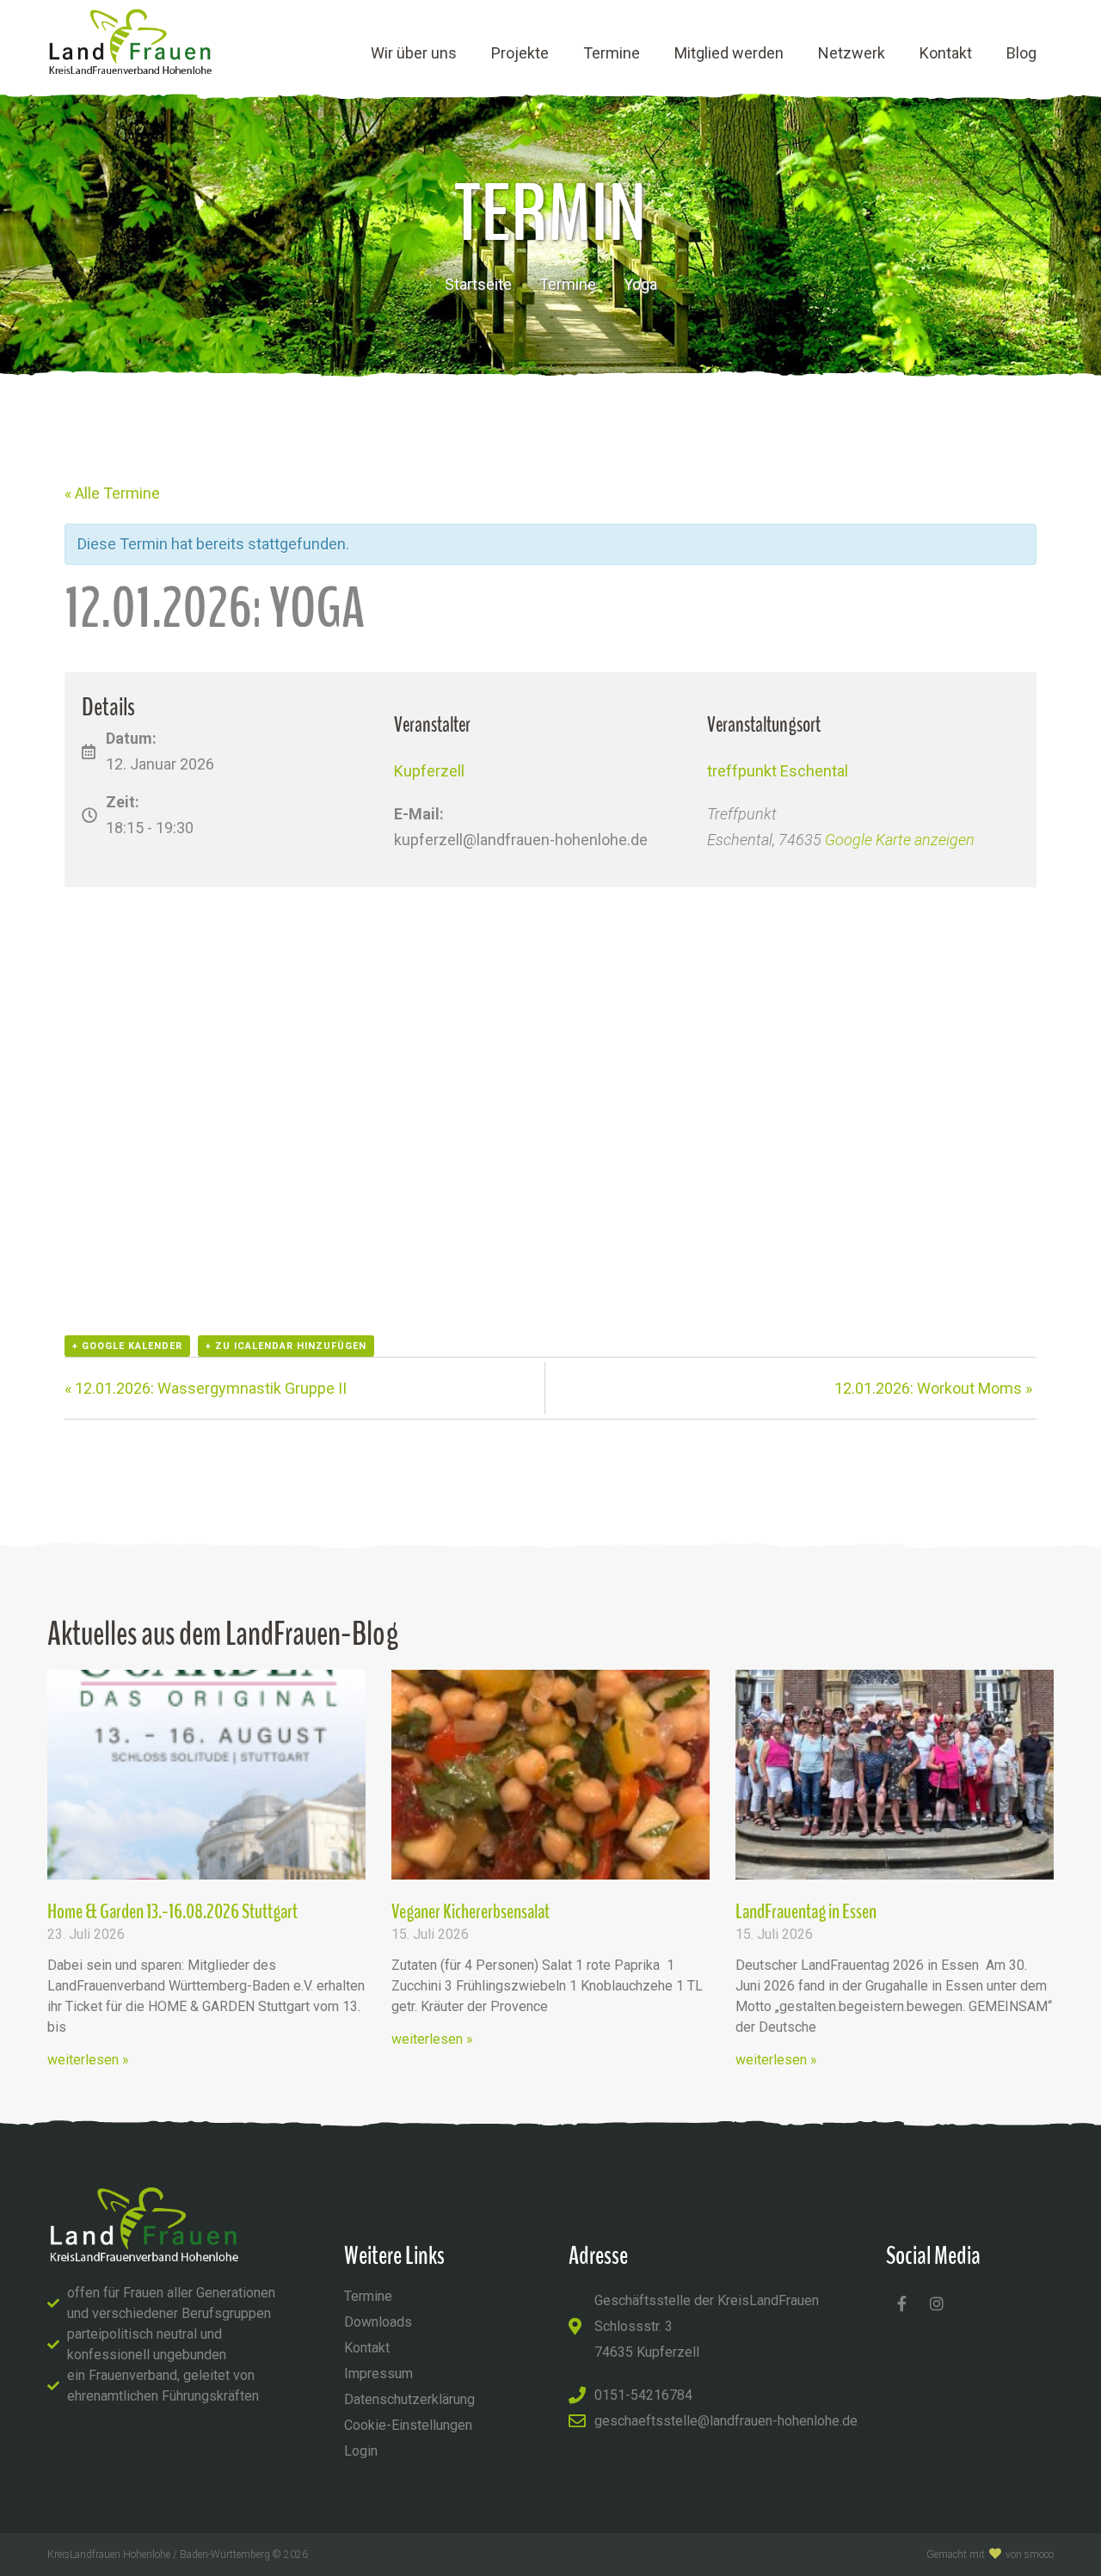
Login (361, 2451)
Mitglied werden (729, 53)
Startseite (478, 284)
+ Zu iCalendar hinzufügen (286, 1346)
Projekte (520, 53)
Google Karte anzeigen (900, 840)
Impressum (378, 2374)
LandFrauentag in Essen (806, 1911)
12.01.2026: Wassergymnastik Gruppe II (206, 1388)
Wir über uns (414, 53)
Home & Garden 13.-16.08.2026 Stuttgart (172, 1911)
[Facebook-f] (901, 2303)
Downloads (378, 2322)
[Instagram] (937, 2303)
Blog (1021, 53)
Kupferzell (429, 771)
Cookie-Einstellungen (408, 2425)
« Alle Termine (112, 493)
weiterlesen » (88, 2060)
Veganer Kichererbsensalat (471, 1911)
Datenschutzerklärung (409, 2399)
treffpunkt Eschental (778, 771)
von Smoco (1030, 2555)
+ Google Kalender (127, 1346)
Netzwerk (852, 53)
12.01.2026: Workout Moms (933, 1388)
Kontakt (946, 53)
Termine (612, 53)
